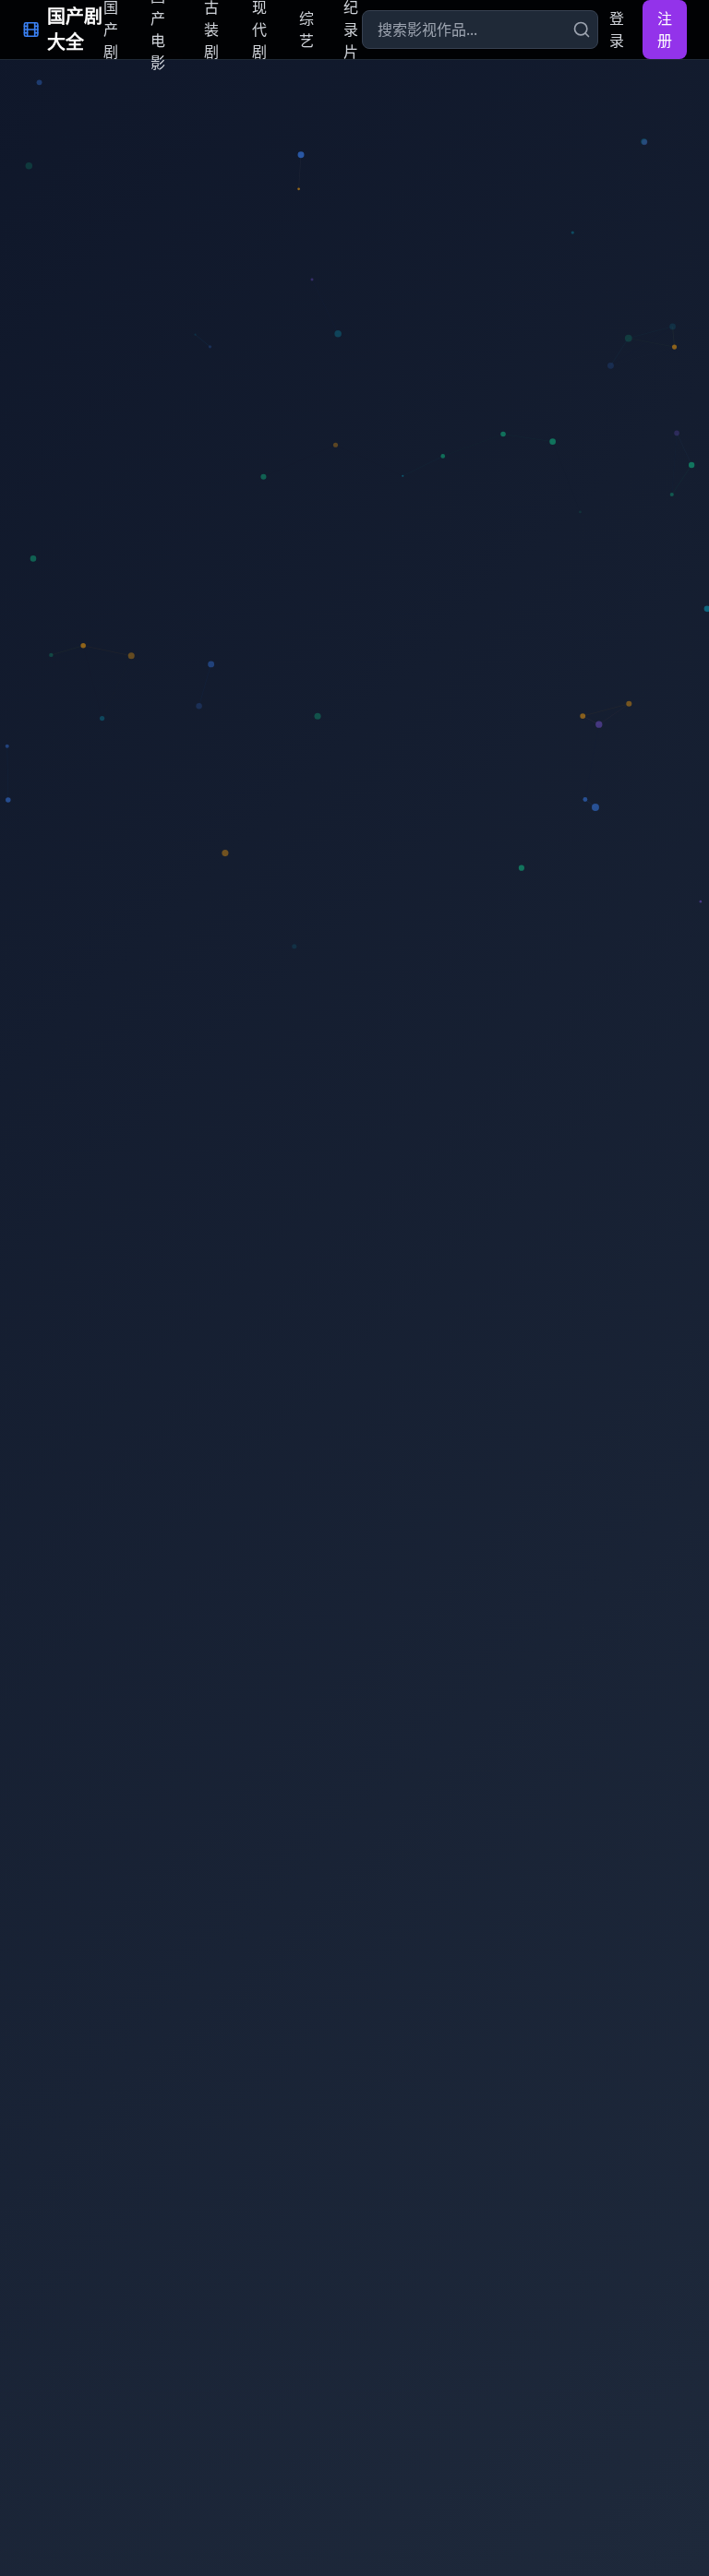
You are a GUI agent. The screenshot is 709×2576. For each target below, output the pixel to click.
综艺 (306, 30)
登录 (617, 30)
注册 (665, 30)
